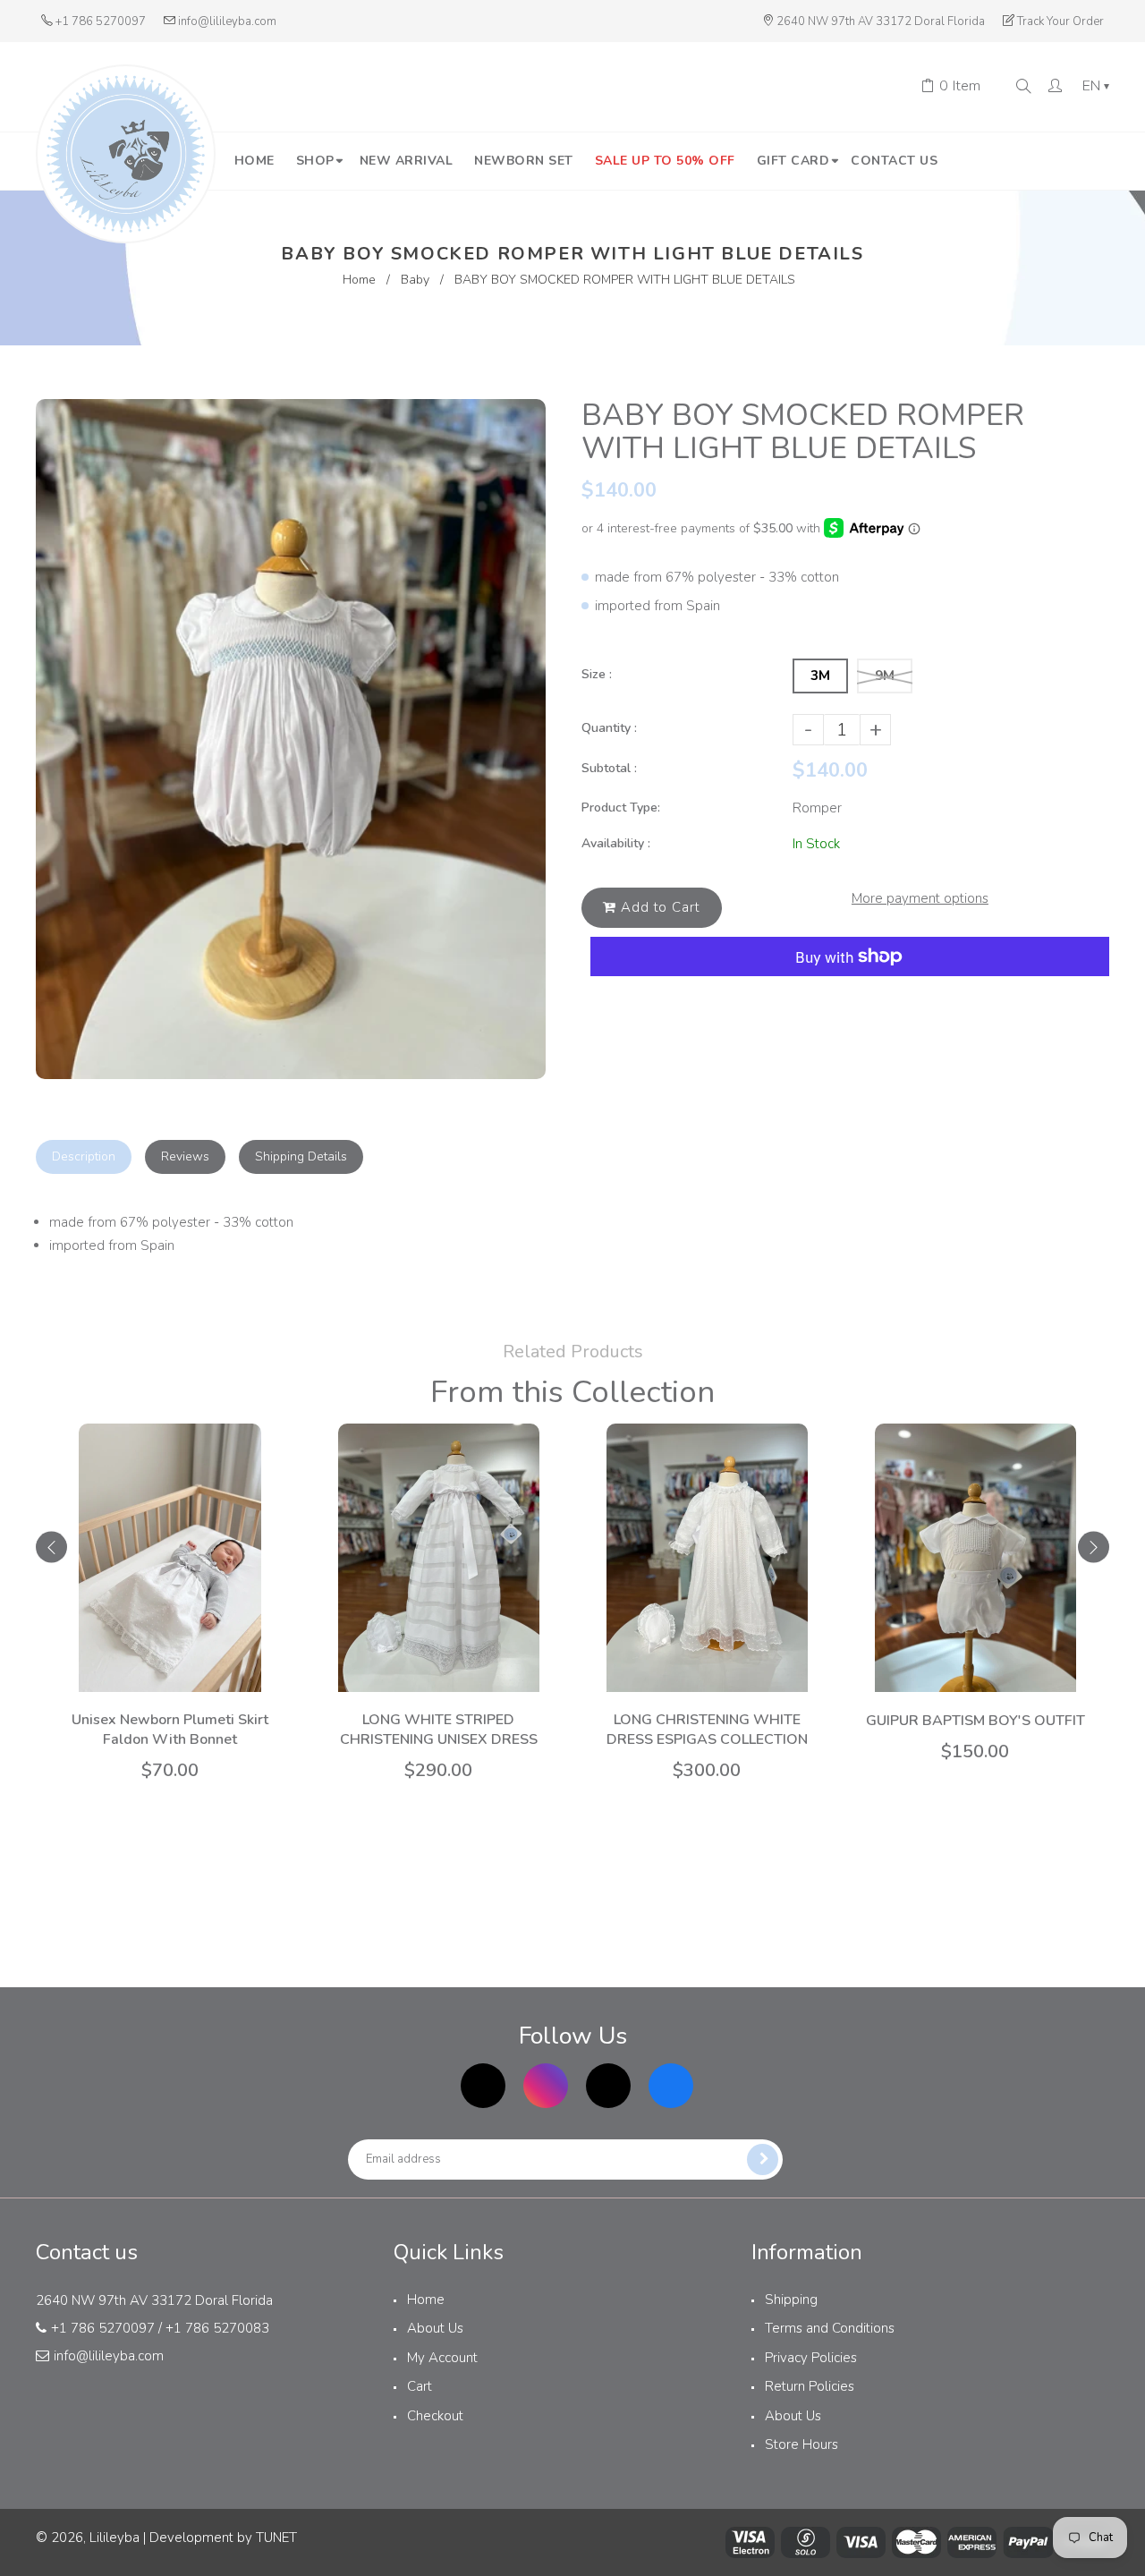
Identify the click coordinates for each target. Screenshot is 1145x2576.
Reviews (185, 1156)
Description (84, 1156)
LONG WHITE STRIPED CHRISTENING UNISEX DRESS (439, 1730)
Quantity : (609, 728)
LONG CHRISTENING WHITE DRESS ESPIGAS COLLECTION (707, 1730)
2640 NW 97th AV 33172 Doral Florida (881, 21)
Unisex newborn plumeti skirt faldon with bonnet (170, 1730)
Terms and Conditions (830, 2328)
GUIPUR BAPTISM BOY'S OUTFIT (975, 1721)
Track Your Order (1060, 21)
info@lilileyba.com (227, 21)
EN (1096, 87)
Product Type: (621, 808)
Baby (415, 280)
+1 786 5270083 (217, 2328)
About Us (435, 2328)
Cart (420, 2386)
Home (359, 280)
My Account (442, 2358)
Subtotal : (609, 768)
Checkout (435, 2416)
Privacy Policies (811, 2358)
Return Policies (810, 2386)
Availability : (616, 843)
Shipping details (301, 1156)
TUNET (276, 2538)
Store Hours (801, 2444)
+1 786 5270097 (101, 21)
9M (885, 676)
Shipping (791, 2300)
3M (820, 676)
